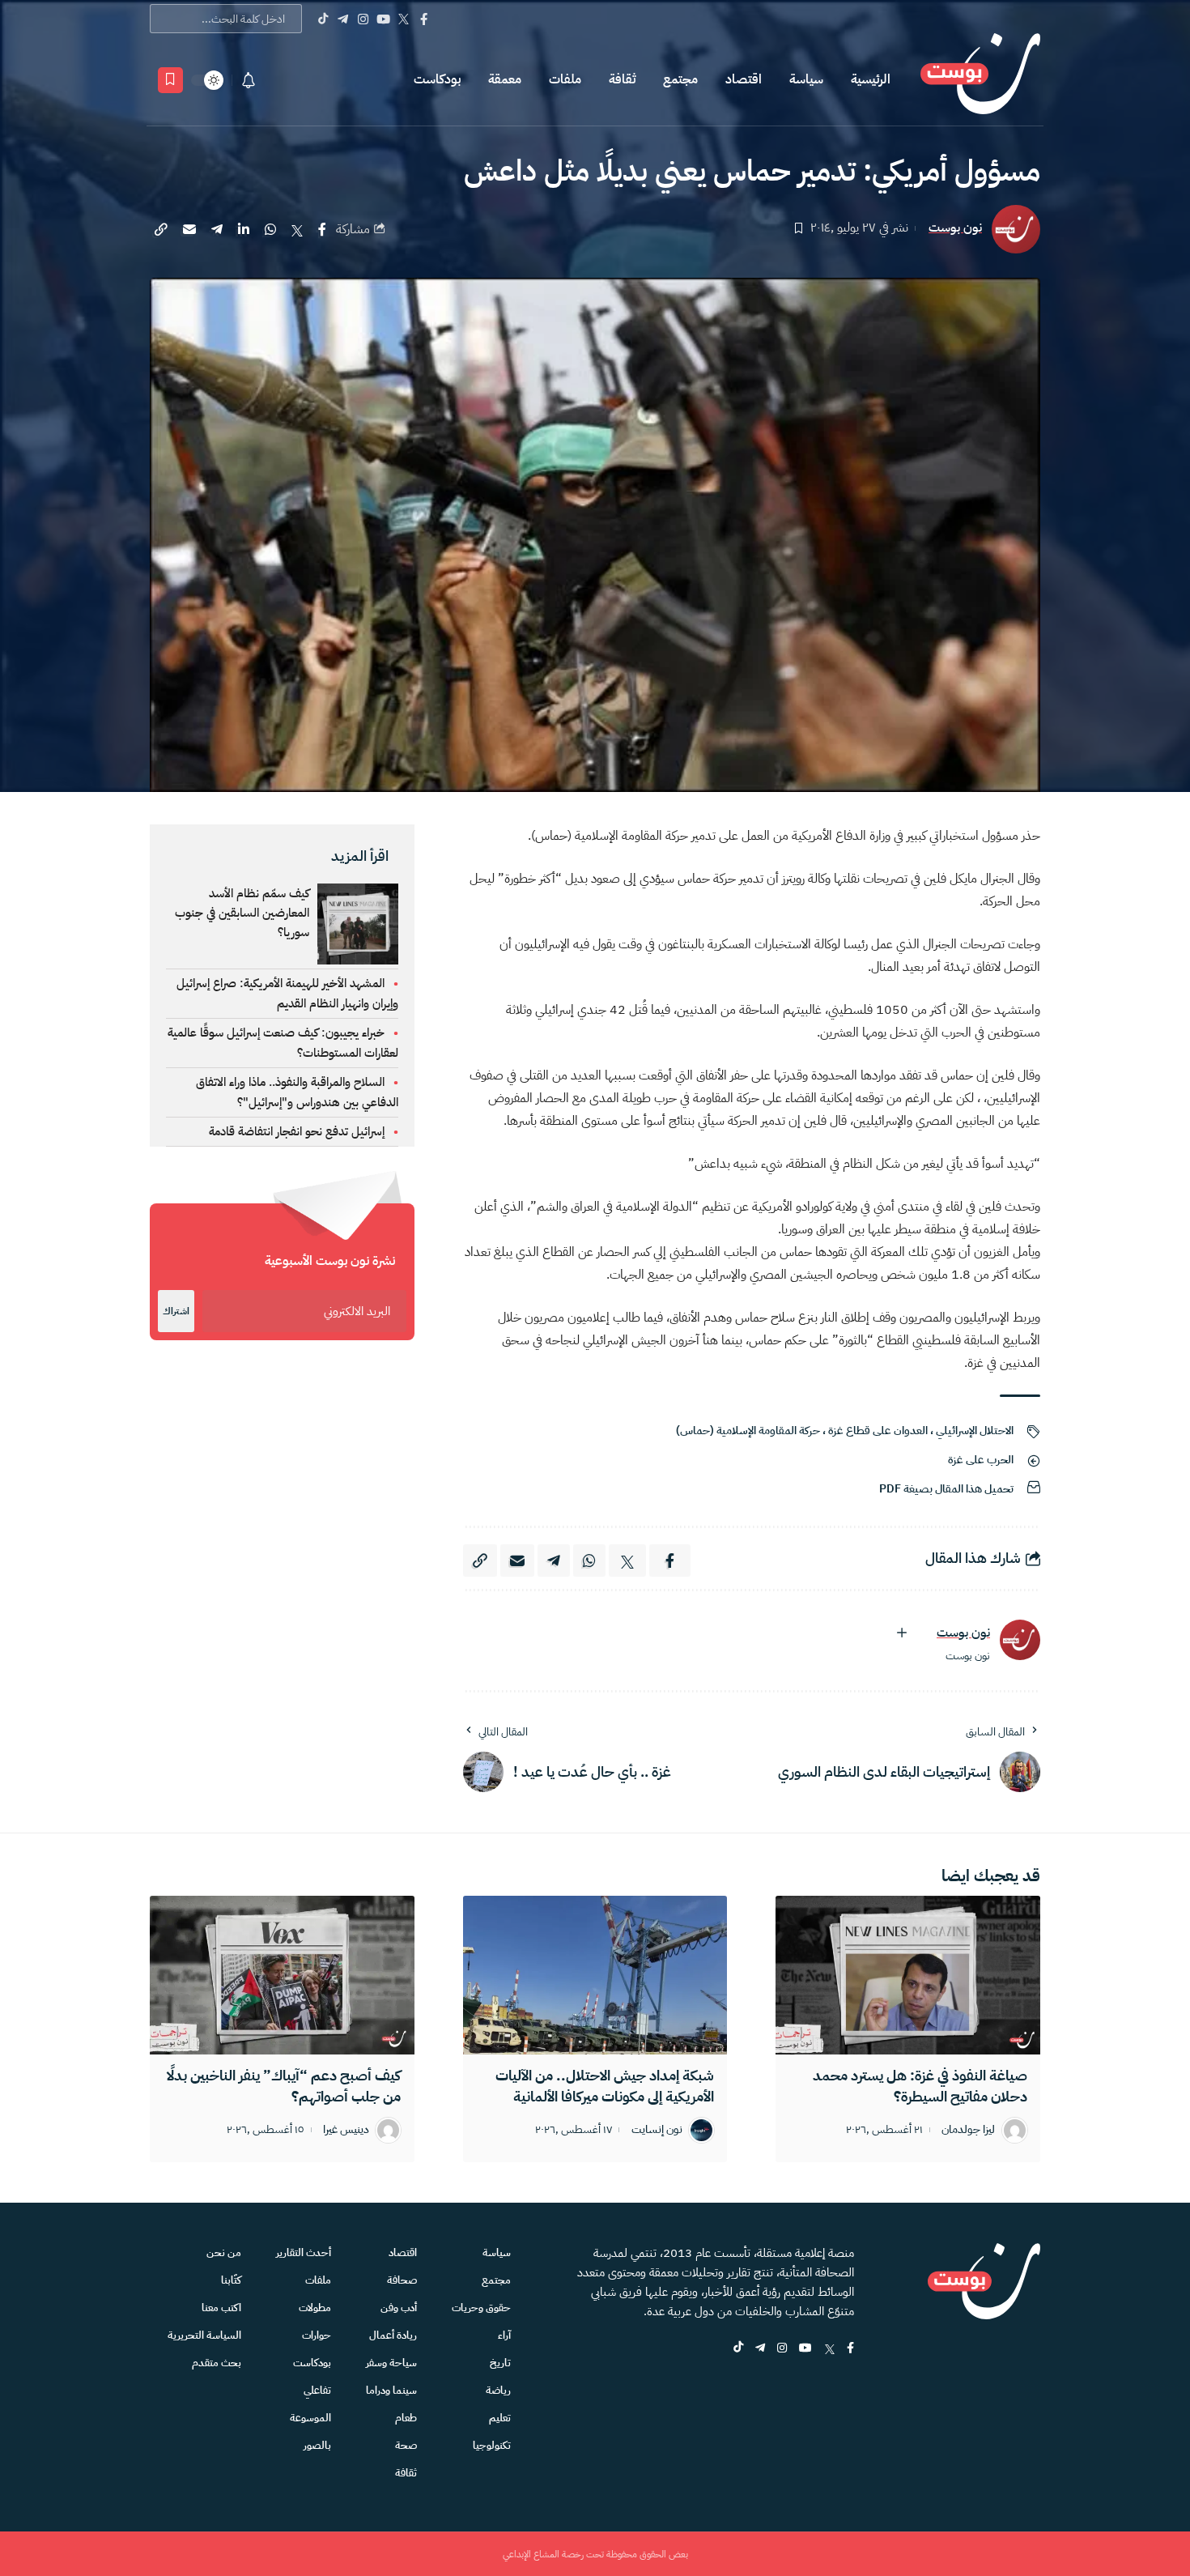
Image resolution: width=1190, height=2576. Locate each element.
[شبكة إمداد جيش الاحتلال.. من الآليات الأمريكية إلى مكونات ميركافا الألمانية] (595, 1975)
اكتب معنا (221, 2308)
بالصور (317, 2445)
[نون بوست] (980, 80)
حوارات (317, 2335)
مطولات (315, 2308)
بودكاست (437, 79)
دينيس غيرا (346, 2130)
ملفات (565, 79)
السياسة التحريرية (204, 2335)
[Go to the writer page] (1020, 1640)
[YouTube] (383, 19)
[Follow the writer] (902, 1633)
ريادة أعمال (393, 2335)
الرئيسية (871, 79)
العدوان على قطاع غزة (878, 1431)
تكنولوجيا (492, 2445)
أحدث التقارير (304, 2252)
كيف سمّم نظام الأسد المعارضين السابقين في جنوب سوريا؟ (242, 913)
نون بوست (955, 228)
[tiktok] (738, 2349)
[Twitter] (404, 19)
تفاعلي (317, 2390)
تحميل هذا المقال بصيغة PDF (946, 1489)
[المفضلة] (170, 80)
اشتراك (176, 1311)
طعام (406, 2418)
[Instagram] (363, 19)
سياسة (806, 79)
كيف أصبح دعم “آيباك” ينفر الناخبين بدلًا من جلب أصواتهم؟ (284, 2086)
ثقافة (622, 79)
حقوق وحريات (481, 2308)
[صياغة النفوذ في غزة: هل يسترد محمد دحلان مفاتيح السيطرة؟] (908, 1975)
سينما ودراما (391, 2390)
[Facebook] (424, 19)
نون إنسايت (657, 2130)
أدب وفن (399, 2308)
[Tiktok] (323, 19)
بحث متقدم (217, 2363)
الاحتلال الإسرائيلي (975, 1431)
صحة (406, 2445)
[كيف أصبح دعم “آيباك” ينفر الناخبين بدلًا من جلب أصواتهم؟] (282, 1975)
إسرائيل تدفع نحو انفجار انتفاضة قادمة (297, 1131)
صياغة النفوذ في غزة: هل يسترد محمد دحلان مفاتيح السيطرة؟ (920, 2086)
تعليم (500, 2418)
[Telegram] (343, 19)
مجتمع (680, 79)
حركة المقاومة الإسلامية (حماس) (748, 1431)
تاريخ (500, 2363)
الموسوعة (310, 2418)
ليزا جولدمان (968, 2130)
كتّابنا (231, 2280)
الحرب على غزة (981, 1460)
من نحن (224, 2252)
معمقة (505, 79)
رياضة (498, 2390)
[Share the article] (322, 229)
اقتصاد (744, 79)
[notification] (249, 80)
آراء (504, 2335)
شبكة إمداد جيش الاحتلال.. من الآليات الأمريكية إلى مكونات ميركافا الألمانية (605, 2086)
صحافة (402, 2280)
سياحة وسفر (391, 2363)
